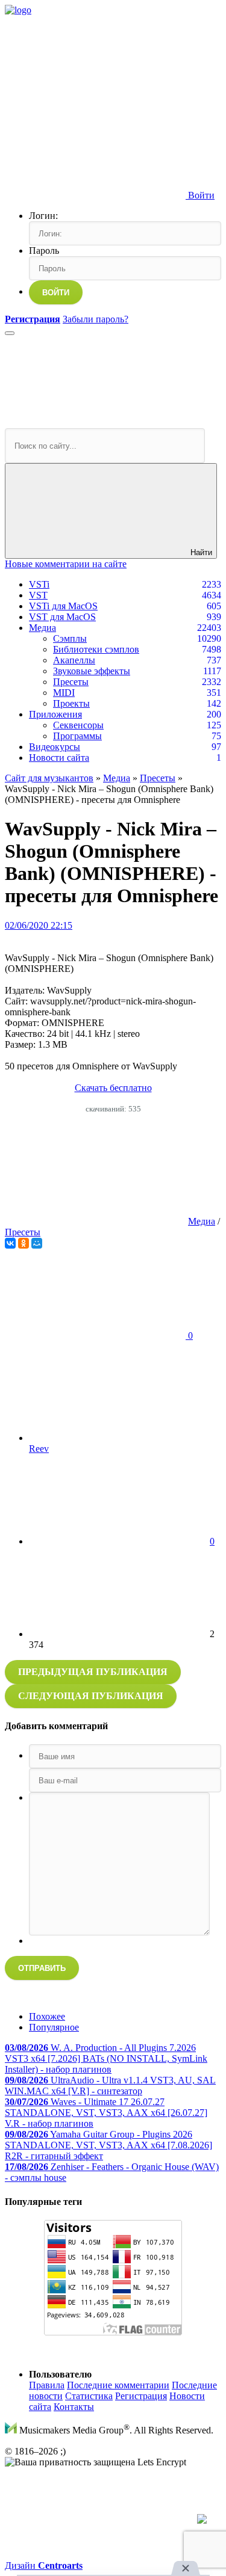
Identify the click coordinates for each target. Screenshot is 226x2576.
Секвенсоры (78, 725)
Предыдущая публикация (93, 1672)
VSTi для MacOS (63, 606)
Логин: (43, 216)
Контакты (74, 2407)
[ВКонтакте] (10, 1243)
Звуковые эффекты (92, 671)
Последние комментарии (118, 2385)
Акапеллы (74, 660)
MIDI (64, 693)
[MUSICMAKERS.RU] (18, 10)
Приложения (55, 714)
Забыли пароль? (96, 319)
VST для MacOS (62, 617)
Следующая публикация (91, 1696)
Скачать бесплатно (113, 1088)
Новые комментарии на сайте (66, 564)
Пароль (44, 251)
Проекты (71, 703)
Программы (77, 736)
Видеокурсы (55, 747)
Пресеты (71, 682)
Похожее (47, 2016)
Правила (47, 2385)
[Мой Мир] (37, 1243)
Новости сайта (59, 758)
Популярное (54, 2027)
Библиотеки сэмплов (96, 649)
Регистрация (141, 2396)
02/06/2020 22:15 (39, 925)
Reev (39, 1449)
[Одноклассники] (24, 1243)
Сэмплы (70, 638)
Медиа (42, 628)
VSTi (39, 584)
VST (38, 595)
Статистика (89, 2396)
